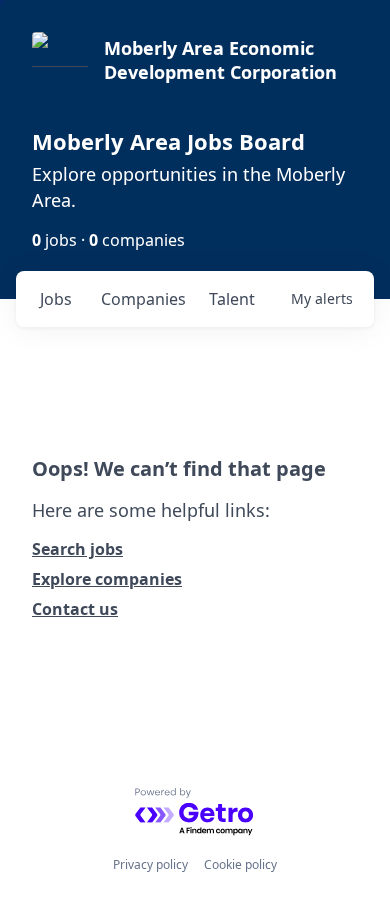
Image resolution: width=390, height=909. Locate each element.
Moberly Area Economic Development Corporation (220, 60)
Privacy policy (150, 864)
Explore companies (107, 579)
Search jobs (77, 549)
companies (143, 299)
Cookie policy (240, 864)
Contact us (75, 609)
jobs (56, 299)
